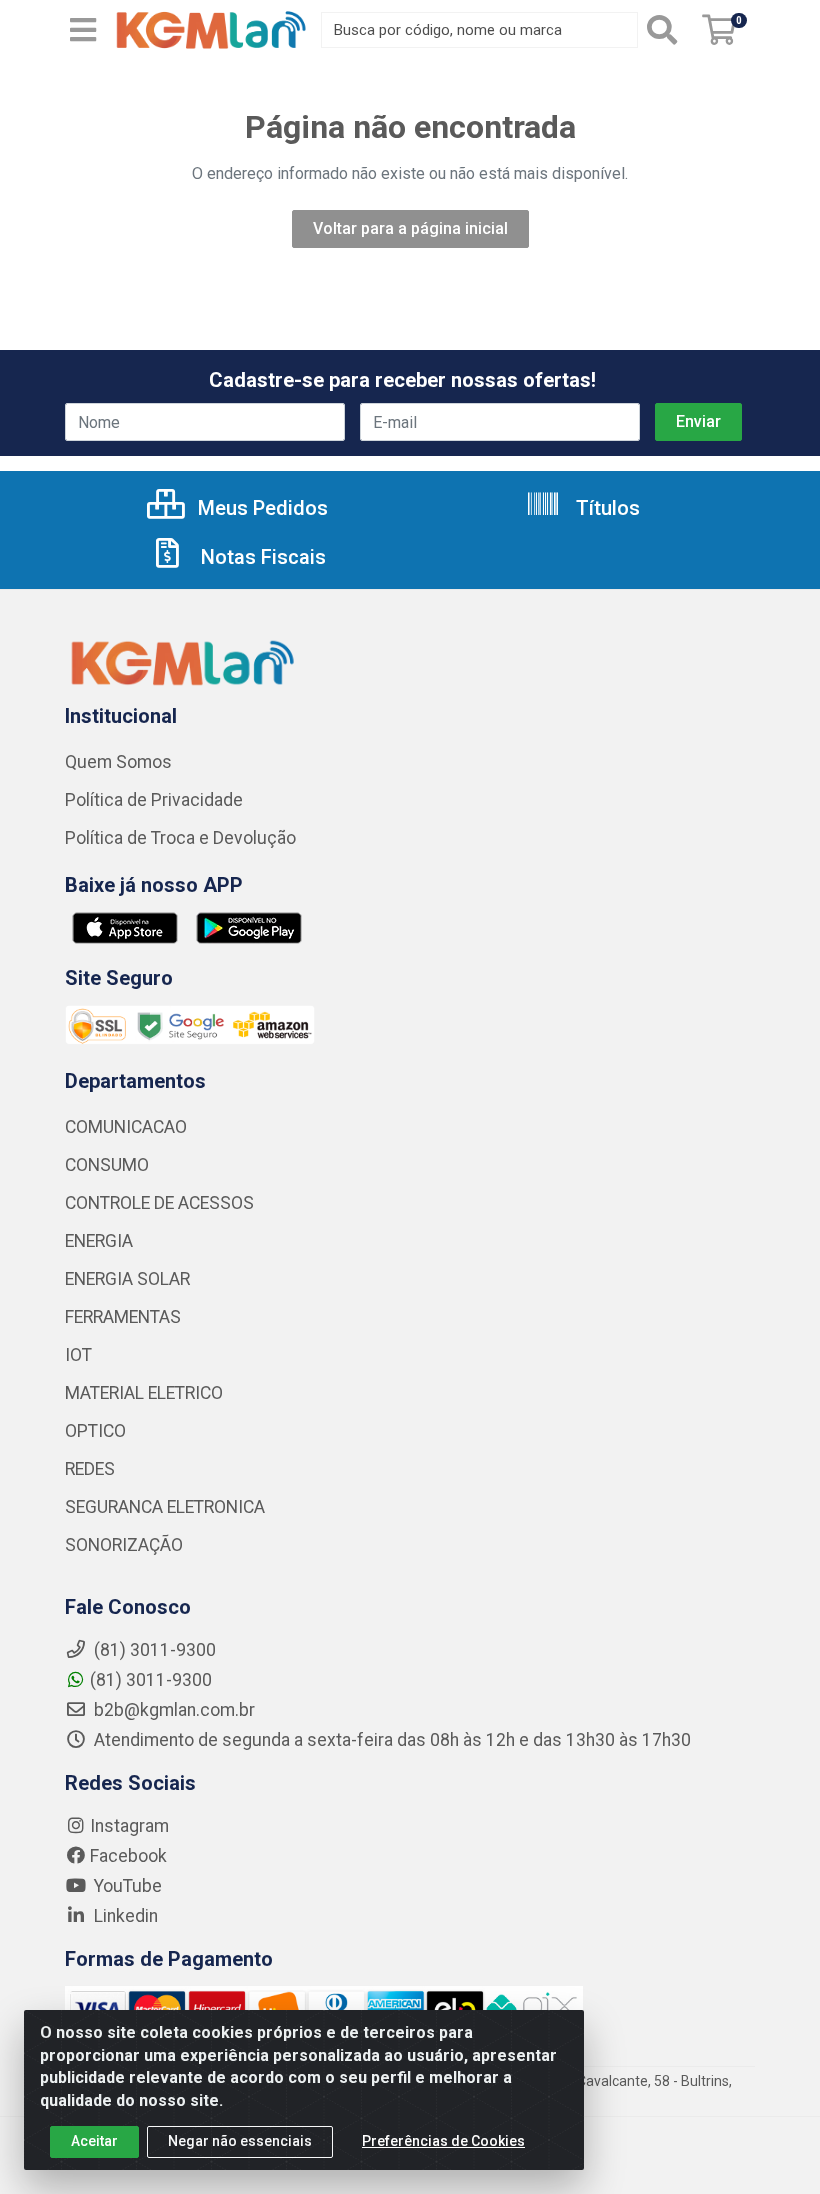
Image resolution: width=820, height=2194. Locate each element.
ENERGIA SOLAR (127, 1279)
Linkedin (124, 1916)
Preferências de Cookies (443, 2141)
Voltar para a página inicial (410, 228)
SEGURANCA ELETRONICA (165, 1507)
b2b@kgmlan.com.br (172, 1710)
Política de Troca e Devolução (180, 838)
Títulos (605, 508)
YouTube (126, 1886)
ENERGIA (99, 1241)
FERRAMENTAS (123, 1317)
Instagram (129, 1826)
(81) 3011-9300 (151, 1680)
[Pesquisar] (666, 30)
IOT (78, 1355)
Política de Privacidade (154, 800)
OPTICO (95, 1431)
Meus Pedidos (260, 508)
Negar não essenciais (240, 2141)
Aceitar (94, 2141)
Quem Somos (118, 762)
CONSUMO (107, 1165)
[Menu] (83, 30)
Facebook (128, 1856)
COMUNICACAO (126, 1127)
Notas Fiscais (261, 557)
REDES (90, 1469)
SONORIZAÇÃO (124, 1545)
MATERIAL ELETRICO (144, 1393)
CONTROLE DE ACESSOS (159, 1203)
